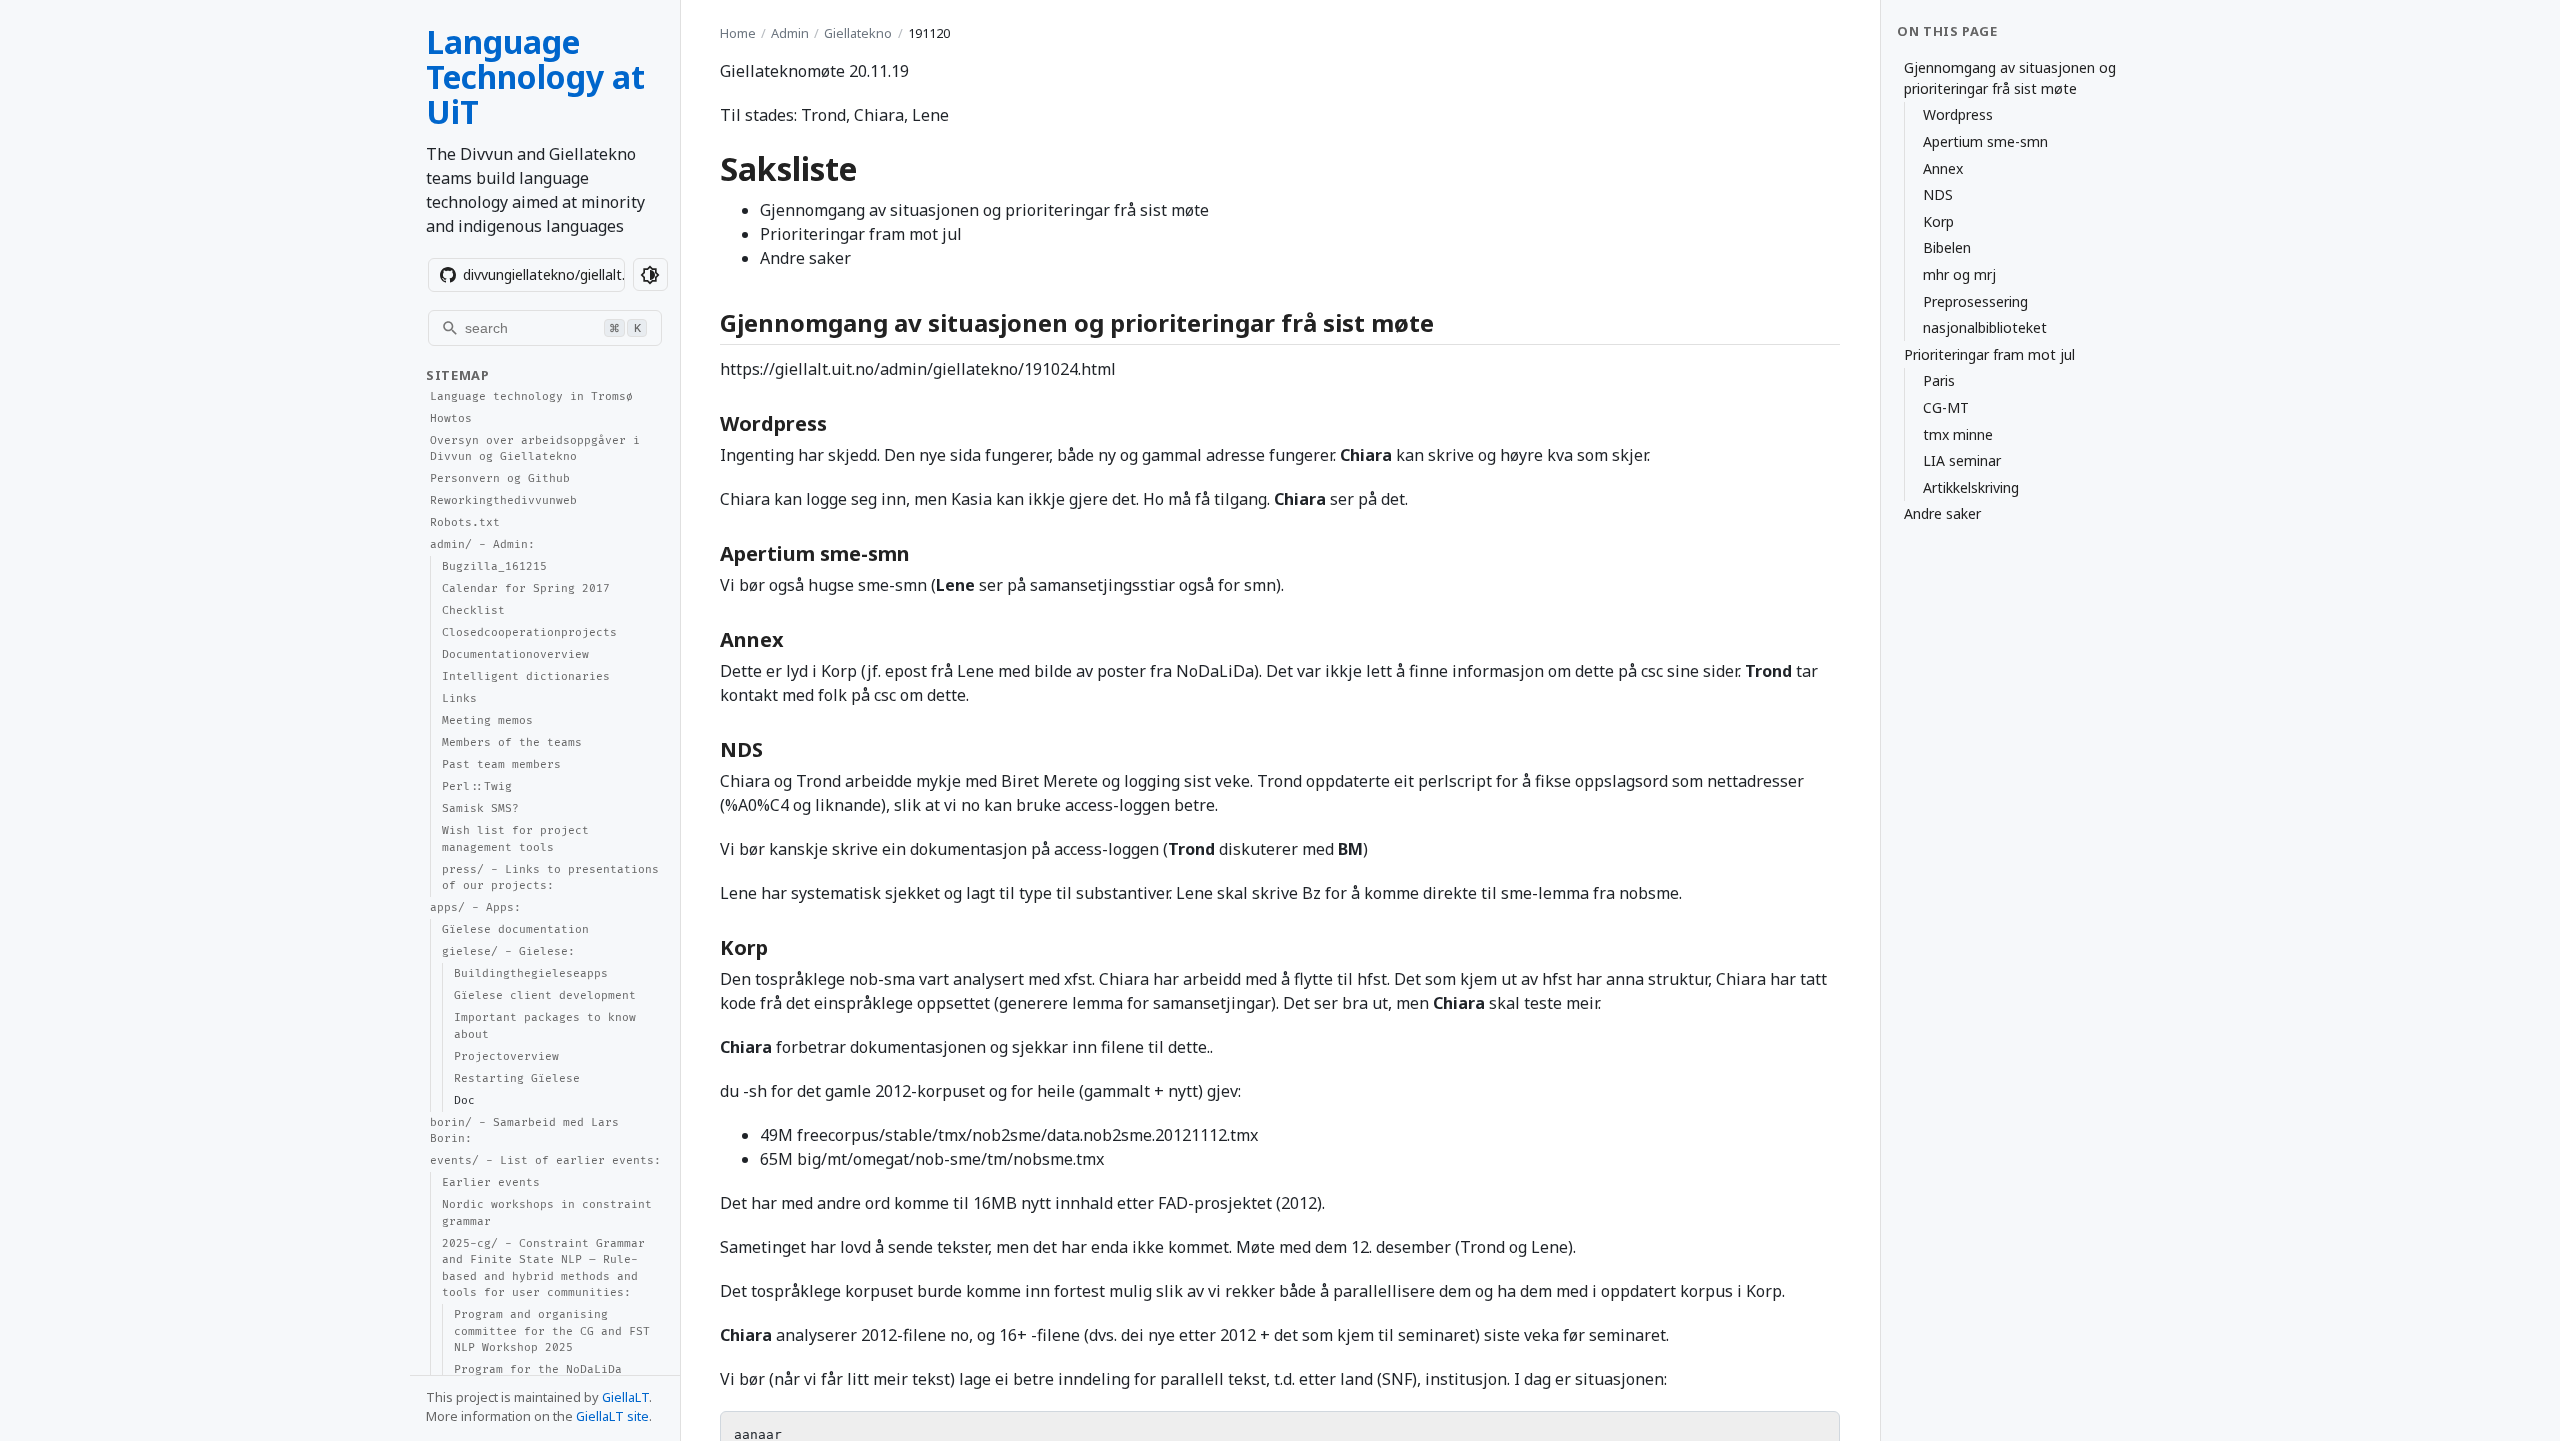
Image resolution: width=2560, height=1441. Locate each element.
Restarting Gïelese (517, 1078)
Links (459, 698)
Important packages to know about (545, 1026)
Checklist (473, 610)
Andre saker (1942, 513)
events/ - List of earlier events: (545, 1160)
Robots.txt (465, 522)
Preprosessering (1975, 301)
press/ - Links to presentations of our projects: (550, 878)
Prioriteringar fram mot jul (1989, 354)
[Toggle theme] (650, 274)
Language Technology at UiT (535, 76)
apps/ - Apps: (475, 907)
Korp (1938, 221)
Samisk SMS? (480, 808)
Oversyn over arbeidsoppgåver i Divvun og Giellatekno (535, 449)
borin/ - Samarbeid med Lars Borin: (524, 1131)
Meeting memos (487, 720)
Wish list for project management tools (515, 839)
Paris (1939, 380)
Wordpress (1958, 114)
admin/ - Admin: (482, 544)
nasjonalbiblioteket (1985, 327)
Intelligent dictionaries (526, 676)
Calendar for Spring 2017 (526, 588)
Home (738, 33)
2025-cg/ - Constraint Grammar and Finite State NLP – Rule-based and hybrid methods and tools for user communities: (543, 1268)
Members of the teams (512, 742)
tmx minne (1958, 434)
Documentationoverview (515, 654)
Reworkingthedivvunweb (503, 500)
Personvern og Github (500, 478)
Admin (790, 33)
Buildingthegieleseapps (531, 973)
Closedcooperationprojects (529, 632)
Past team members (501, 764)
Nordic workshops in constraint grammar (547, 1213)
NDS (1938, 194)
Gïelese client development (545, 995)
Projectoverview (506, 1056)
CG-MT (1946, 407)
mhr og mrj (1959, 274)
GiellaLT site (612, 1416)
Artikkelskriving (1971, 487)
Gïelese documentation (515, 929)
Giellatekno (858, 33)
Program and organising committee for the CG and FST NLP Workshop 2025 (552, 1331)
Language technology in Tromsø (531, 396)
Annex (1943, 168)
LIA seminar (1962, 460)
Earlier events (491, 1182)
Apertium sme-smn (1985, 141)
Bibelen (1947, 247)
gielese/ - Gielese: (508, 951)
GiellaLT (625, 1397)
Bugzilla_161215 (494, 566)
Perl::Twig (477, 786)
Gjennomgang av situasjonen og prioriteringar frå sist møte (2010, 78)
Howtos (451, 418)
